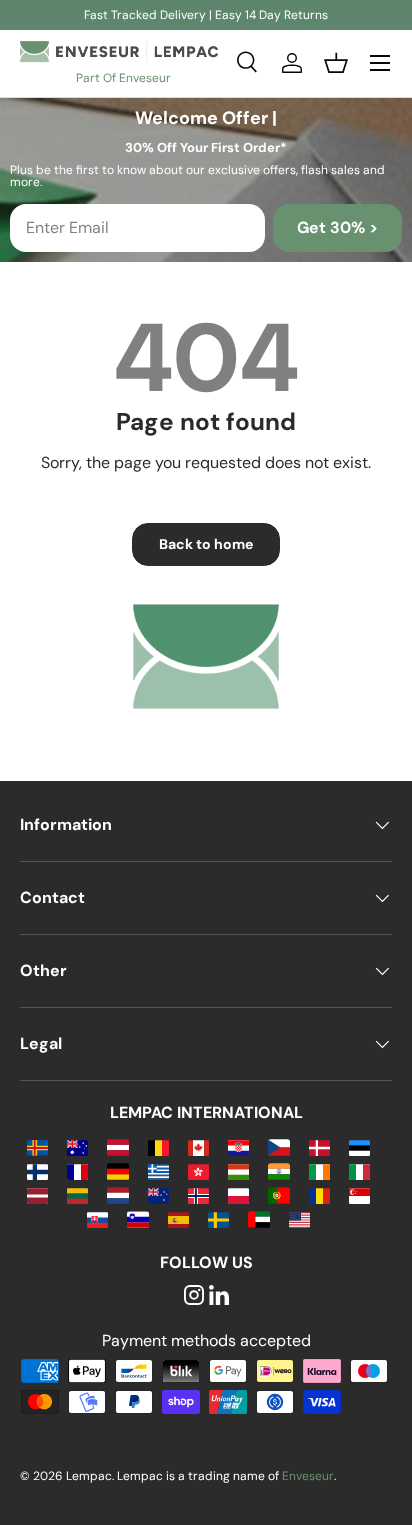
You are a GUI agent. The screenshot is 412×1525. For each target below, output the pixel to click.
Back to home (206, 544)
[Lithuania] (77, 1194)
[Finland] (37, 1170)
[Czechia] (278, 1146)
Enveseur (308, 1476)
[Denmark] (319, 1146)
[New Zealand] (158, 1194)
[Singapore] (359, 1194)
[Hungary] (238, 1170)
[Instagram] (194, 1296)
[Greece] (158, 1170)
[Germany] (117, 1170)
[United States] (299, 1218)
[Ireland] (319, 1170)
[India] (278, 1170)
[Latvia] (37, 1194)
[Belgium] (158, 1146)
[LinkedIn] (219, 1296)
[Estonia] (359, 1146)
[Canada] (198, 1146)
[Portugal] (278, 1194)
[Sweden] (218, 1218)
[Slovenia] (137, 1218)
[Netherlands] (117, 1194)
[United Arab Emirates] (258, 1218)
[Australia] (77, 1146)
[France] (77, 1170)
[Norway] (198, 1194)
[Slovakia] (97, 1218)
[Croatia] (238, 1146)
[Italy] (359, 1170)
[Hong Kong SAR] (198, 1170)
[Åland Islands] (37, 1146)
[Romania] (319, 1194)
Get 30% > (337, 227)
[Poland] (238, 1194)
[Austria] (117, 1146)
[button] (336, 63)
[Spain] (178, 1218)
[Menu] (380, 63)
